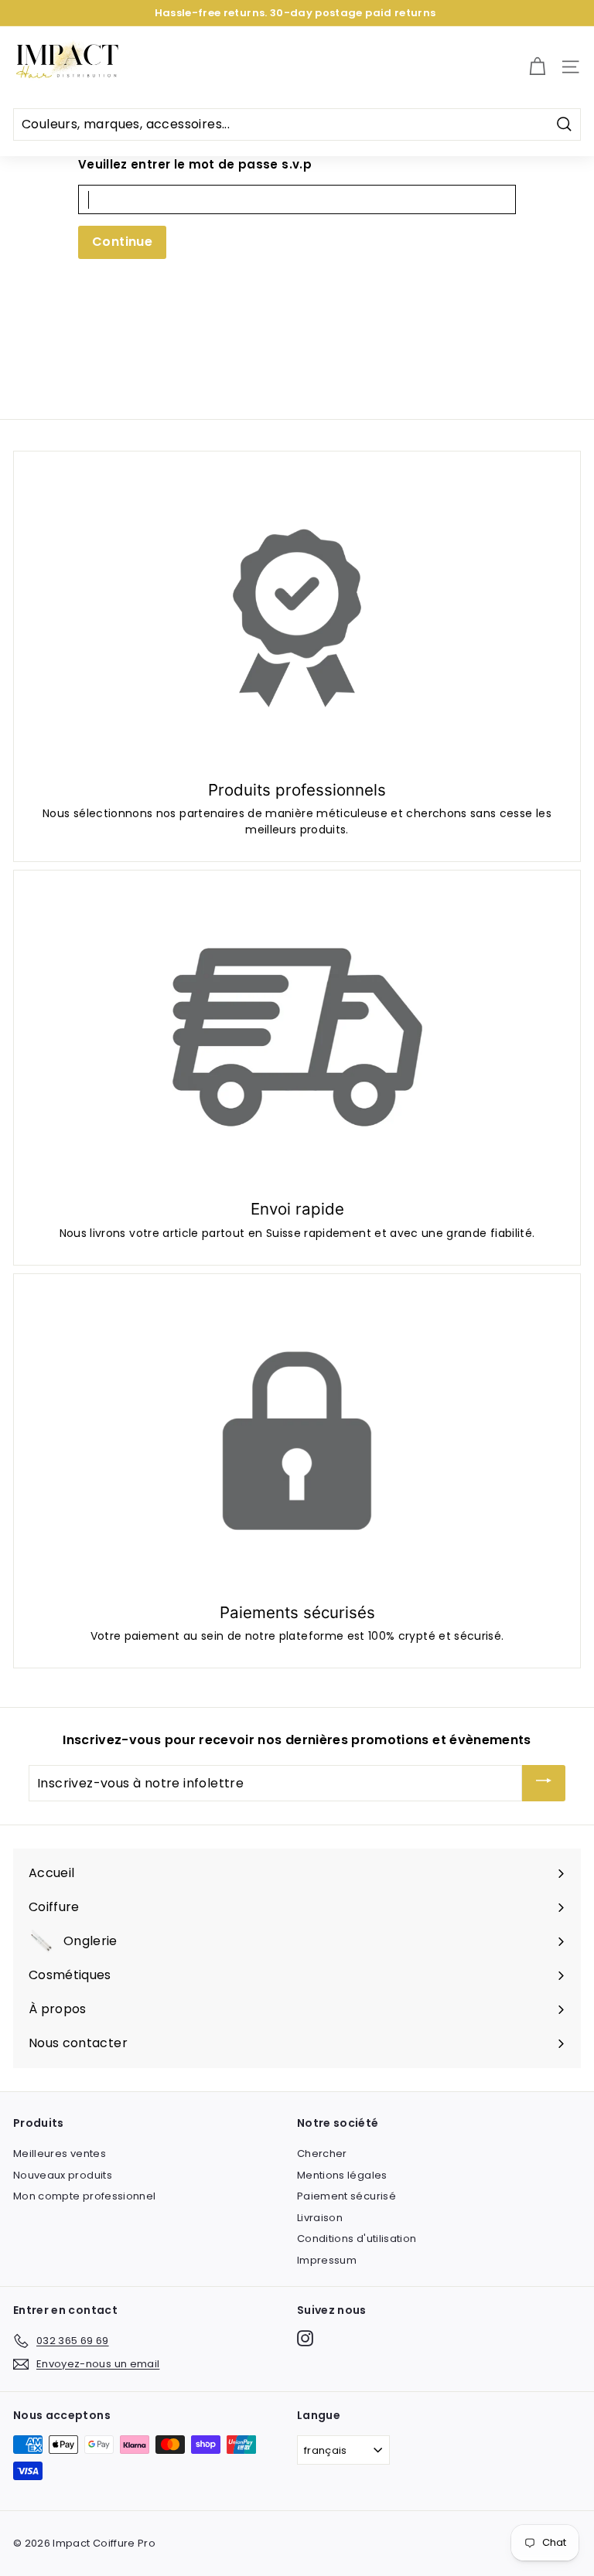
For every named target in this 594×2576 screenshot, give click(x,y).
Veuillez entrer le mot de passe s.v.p (195, 164)
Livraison (320, 2218)
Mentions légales (342, 2175)
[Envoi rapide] (297, 1037)
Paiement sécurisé (346, 2196)
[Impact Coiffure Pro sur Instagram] (305, 2338)
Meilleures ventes (60, 2153)
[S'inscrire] (544, 1783)
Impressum (327, 2260)
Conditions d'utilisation (357, 2239)
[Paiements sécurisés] (297, 1441)
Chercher (322, 2153)
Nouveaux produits (63, 2175)
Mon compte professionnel (84, 2196)
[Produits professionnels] (297, 618)
